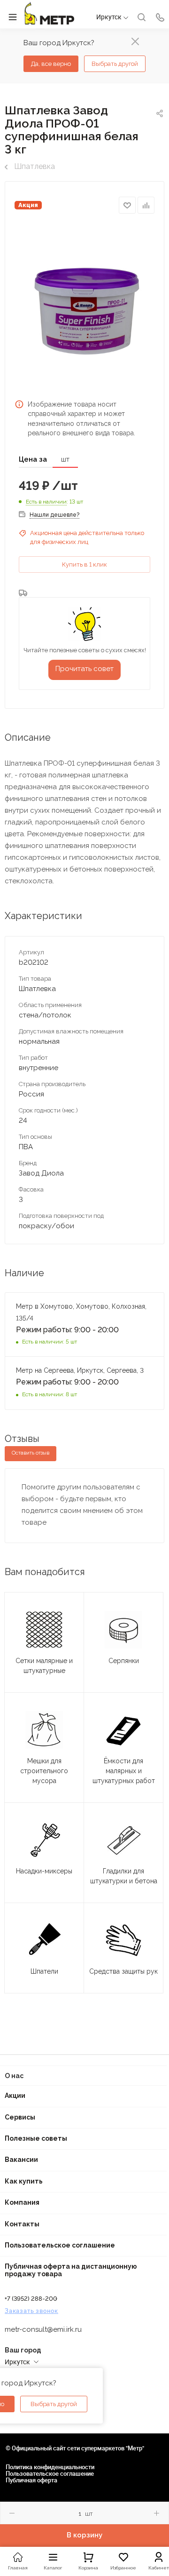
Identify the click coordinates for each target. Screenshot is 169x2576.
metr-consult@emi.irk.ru (43, 2329)
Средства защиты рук (123, 1971)
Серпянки (124, 1661)
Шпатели (44, 1971)
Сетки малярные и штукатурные (44, 1666)
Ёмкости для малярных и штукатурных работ (124, 1771)
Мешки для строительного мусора (44, 1771)
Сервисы (20, 2117)
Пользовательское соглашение (60, 2245)
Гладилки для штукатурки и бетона (124, 1876)
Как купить (24, 2181)
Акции (15, 2096)
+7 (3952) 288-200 (31, 2299)
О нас (14, 2076)
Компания (22, 2202)
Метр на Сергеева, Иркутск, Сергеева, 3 (81, 1370)
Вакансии (21, 2160)
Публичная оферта (31, 2480)
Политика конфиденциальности (50, 2467)
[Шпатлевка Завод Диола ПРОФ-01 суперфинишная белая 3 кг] (84, 305)
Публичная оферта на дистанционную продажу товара (71, 2270)
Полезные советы (36, 2138)
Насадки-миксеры (44, 1871)
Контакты (22, 2224)
